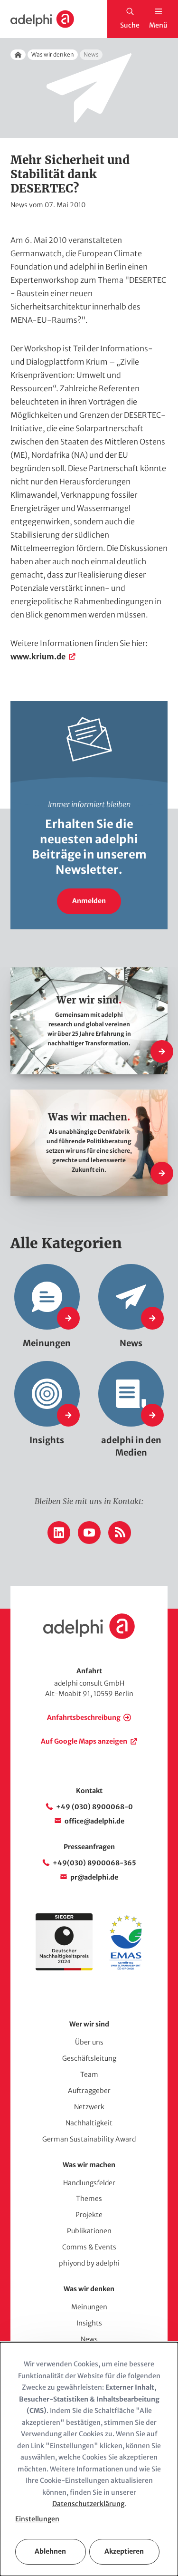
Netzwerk (89, 2107)
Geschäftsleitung (89, 2058)
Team (89, 2074)
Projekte (89, 2215)
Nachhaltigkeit (89, 2123)
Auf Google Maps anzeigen (84, 1741)
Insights (89, 2323)
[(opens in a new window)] (126, 1968)
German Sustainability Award (89, 2139)
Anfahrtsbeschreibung (84, 1717)
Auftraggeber (89, 2091)
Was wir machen (89, 2165)
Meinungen (89, 2307)
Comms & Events (89, 2247)
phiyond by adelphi (89, 2263)
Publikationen (89, 2231)
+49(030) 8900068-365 (94, 1863)
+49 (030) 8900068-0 (94, 1807)
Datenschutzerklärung (88, 2504)
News (89, 2339)
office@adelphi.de (94, 1821)
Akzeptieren (124, 2551)
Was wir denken (53, 54)
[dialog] (89, 2459)
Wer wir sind (89, 2024)
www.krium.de (38, 656)
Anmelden (89, 901)
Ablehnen (50, 2551)
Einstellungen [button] (37, 2519)
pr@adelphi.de (94, 1877)
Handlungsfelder (89, 2183)
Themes (89, 2199)
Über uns (89, 2042)
